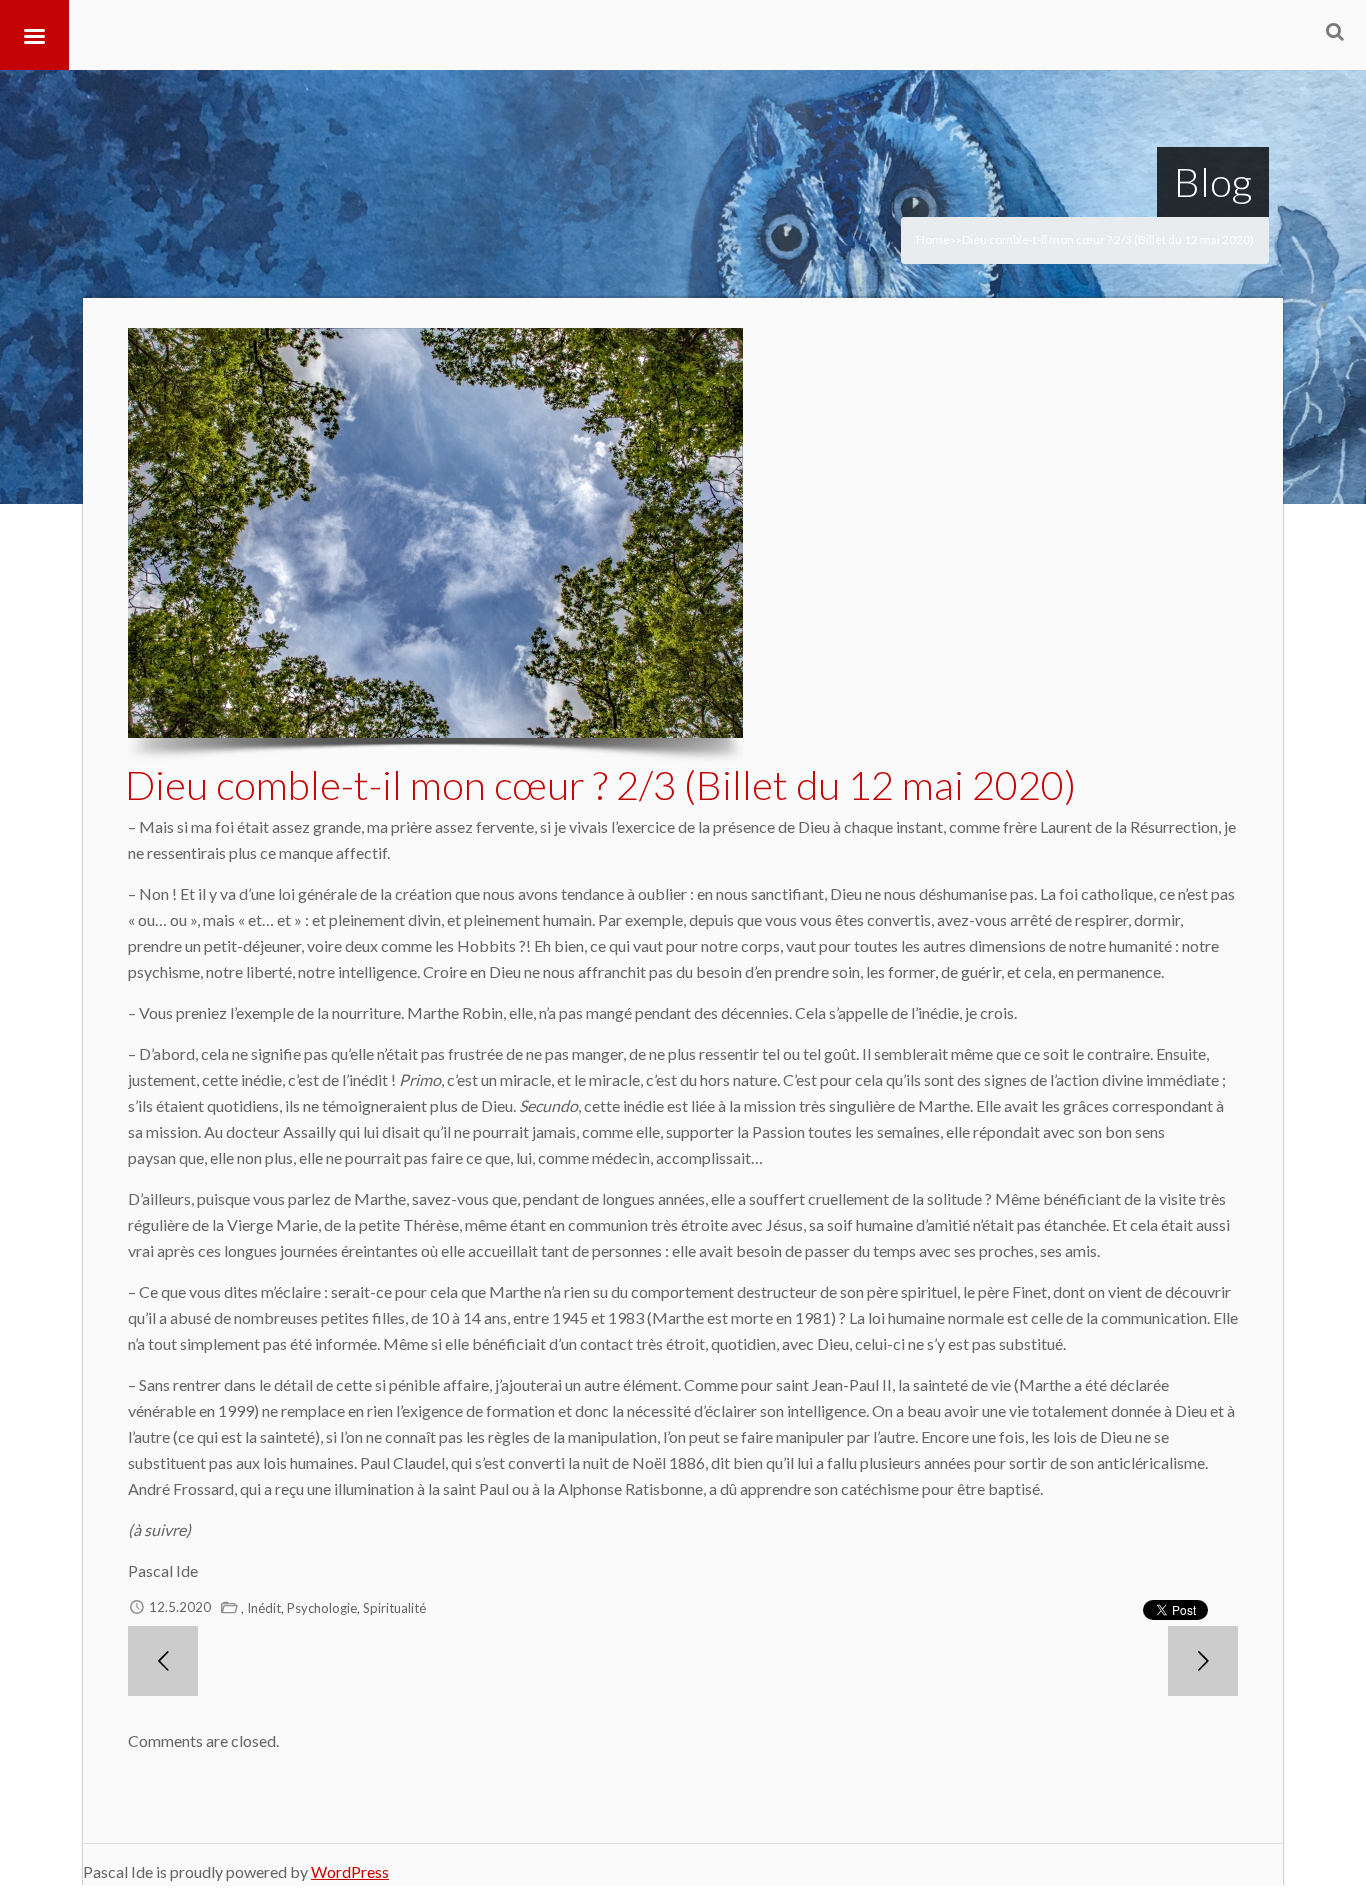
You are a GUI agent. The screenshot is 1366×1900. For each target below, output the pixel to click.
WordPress (350, 1871)
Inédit (264, 1608)
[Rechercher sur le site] (1335, 31)
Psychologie (322, 1608)
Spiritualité (394, 1608)
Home (933, 239)
